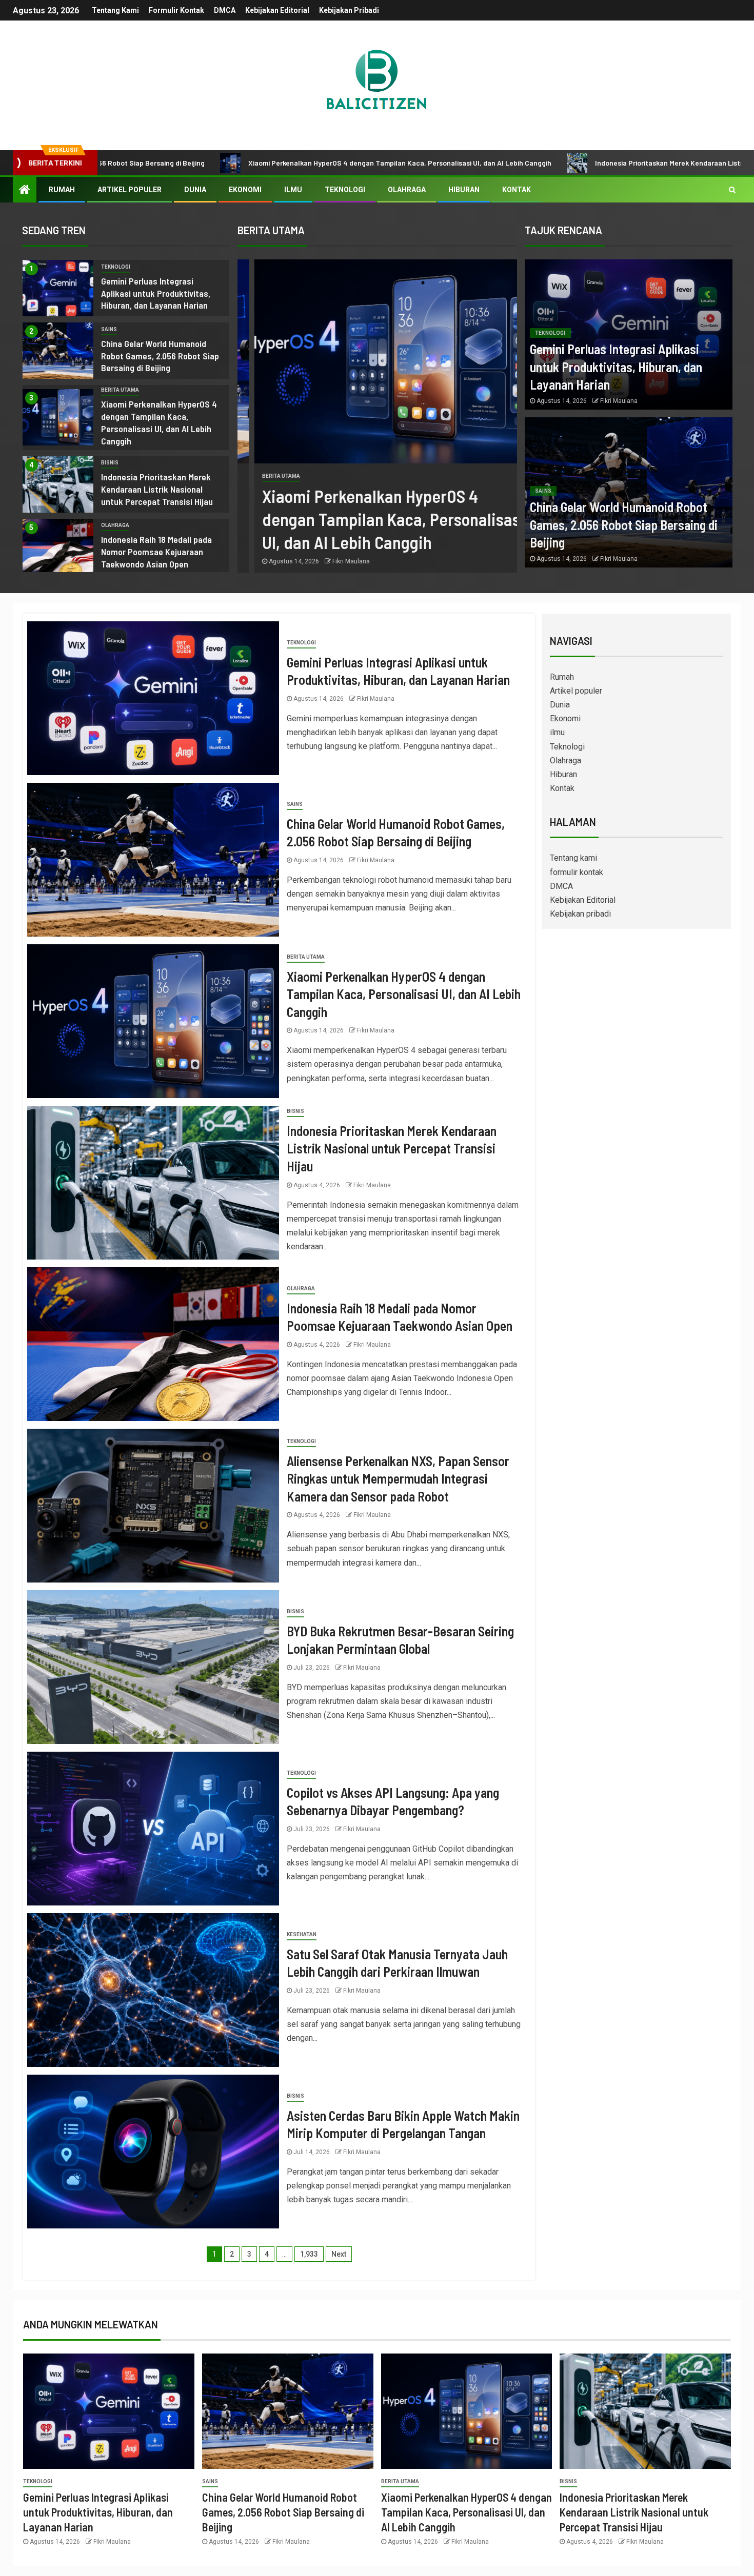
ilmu (293, 190)
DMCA (225, 10)
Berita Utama (120, 390)
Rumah (62, 190)
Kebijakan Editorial (277, 10)
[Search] (732, 190)
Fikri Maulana (334, 561)
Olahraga (407, 190)
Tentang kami (115, 10)
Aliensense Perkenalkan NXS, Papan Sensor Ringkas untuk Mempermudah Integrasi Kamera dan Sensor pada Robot (398, 1478)
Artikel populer (130, 190)
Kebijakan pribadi (349, 10)
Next (339, 2254)
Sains (109, 329)
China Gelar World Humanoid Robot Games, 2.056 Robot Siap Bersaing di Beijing (160, 356)
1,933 (309, 2254)
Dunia (195, 190)
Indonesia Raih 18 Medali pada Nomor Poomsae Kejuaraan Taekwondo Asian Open (156, 552)
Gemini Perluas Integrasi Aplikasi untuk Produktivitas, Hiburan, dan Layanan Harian (156, 293)
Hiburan (464, 190)
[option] (126, 291)
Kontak (517, 190)
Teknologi (345, 190)
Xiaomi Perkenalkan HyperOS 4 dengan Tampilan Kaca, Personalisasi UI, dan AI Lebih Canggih (241, 163)
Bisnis (110, 463)
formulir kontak (176, 10)
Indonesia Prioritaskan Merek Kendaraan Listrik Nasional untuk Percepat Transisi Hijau (577, 163)
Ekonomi (245, 190)
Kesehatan (302, 1934)
